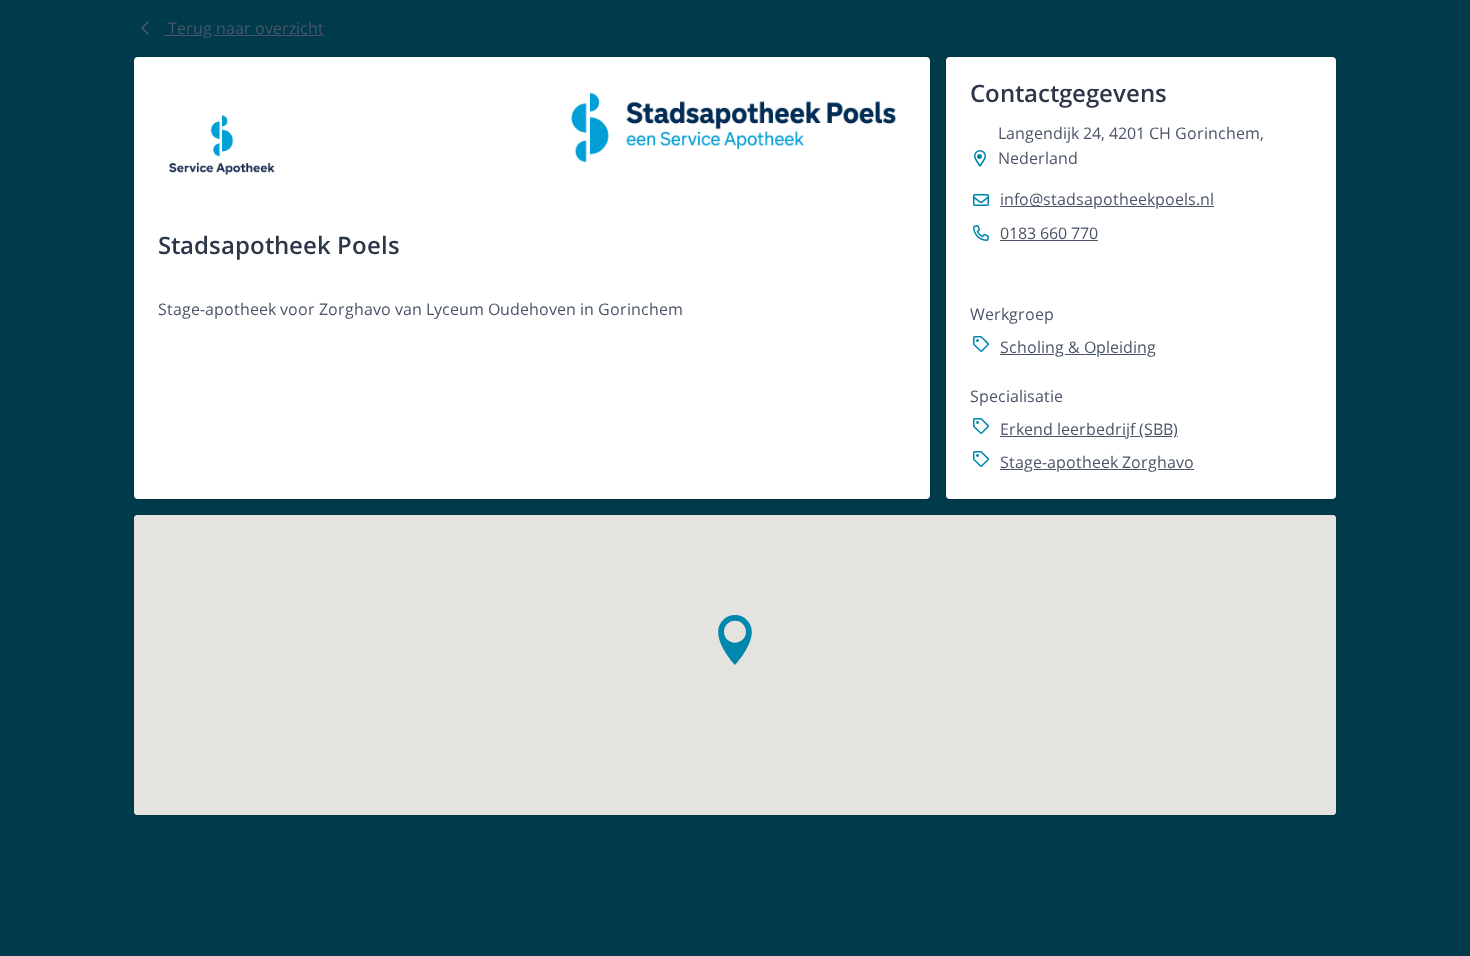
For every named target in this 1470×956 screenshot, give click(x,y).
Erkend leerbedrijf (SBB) (1089, 429)
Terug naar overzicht (244, 28)
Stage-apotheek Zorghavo (1097, 462)
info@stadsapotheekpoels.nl (1107, 199)
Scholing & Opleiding (1078, 347)
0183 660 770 (1049, 233)
